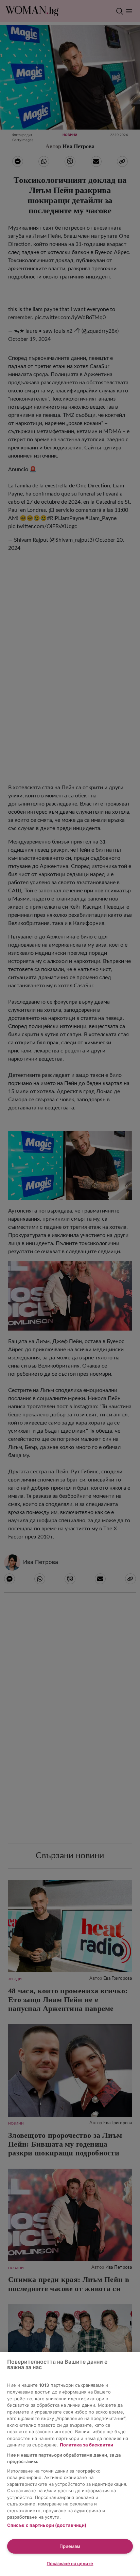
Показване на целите (70, 2563)
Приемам (70, 2546)
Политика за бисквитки (86, 2445)
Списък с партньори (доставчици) (47, 2525)
